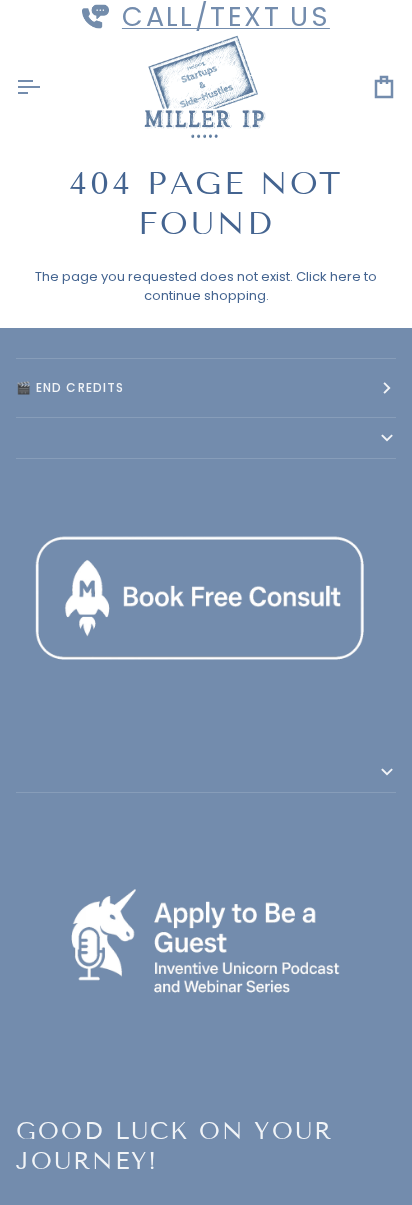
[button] (206, 438)
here (345, 276)
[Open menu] (46, 87)
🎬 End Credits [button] (70, 387)
